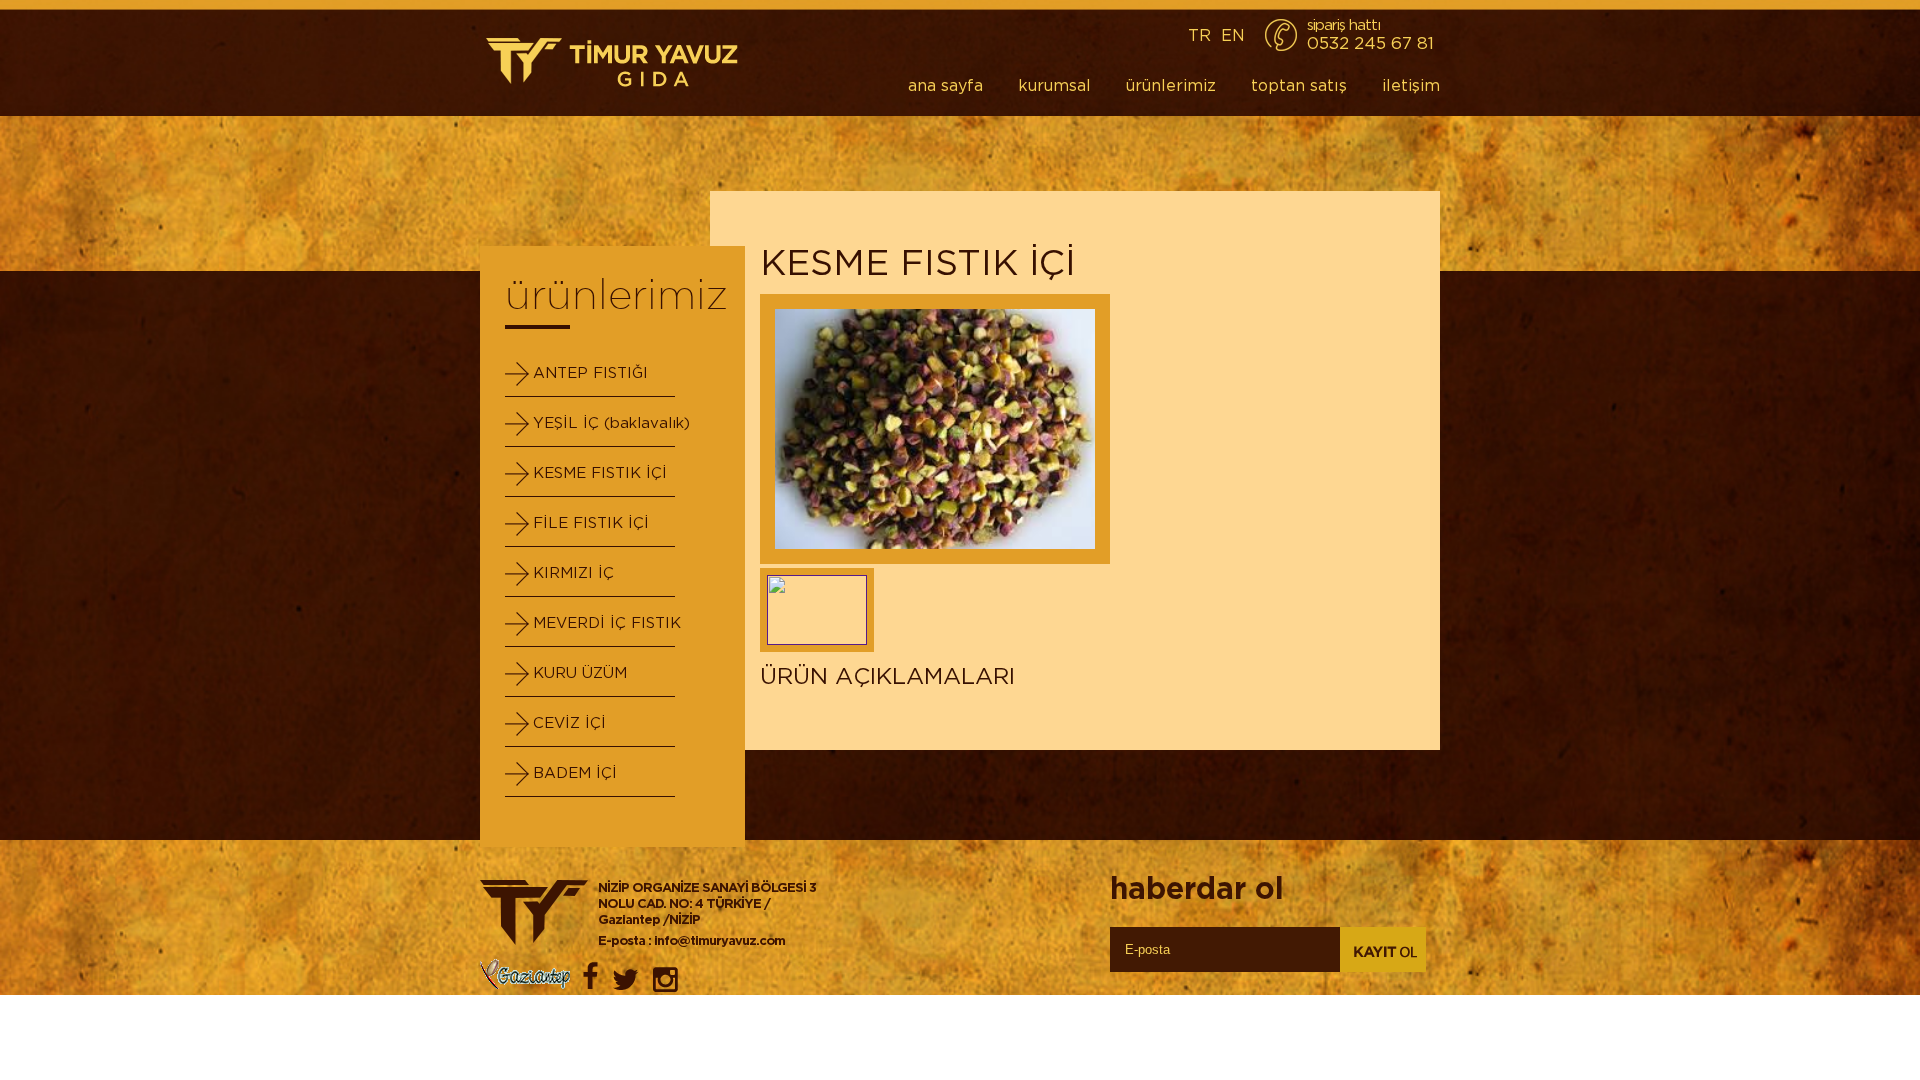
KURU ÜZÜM (580, 672)
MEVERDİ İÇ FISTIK (607, 622)
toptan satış (1299, 85)
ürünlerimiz (1171, 85)
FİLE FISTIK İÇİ (591, 522)
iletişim (1411, 85)
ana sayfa (945, 85)
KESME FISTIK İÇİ (600, 472)
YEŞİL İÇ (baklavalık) (611, 422)
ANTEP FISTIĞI (590, 372)
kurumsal (1054, 85)
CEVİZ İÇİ (569, 722)
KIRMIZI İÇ (573, 572)
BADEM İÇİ (575, 772)
